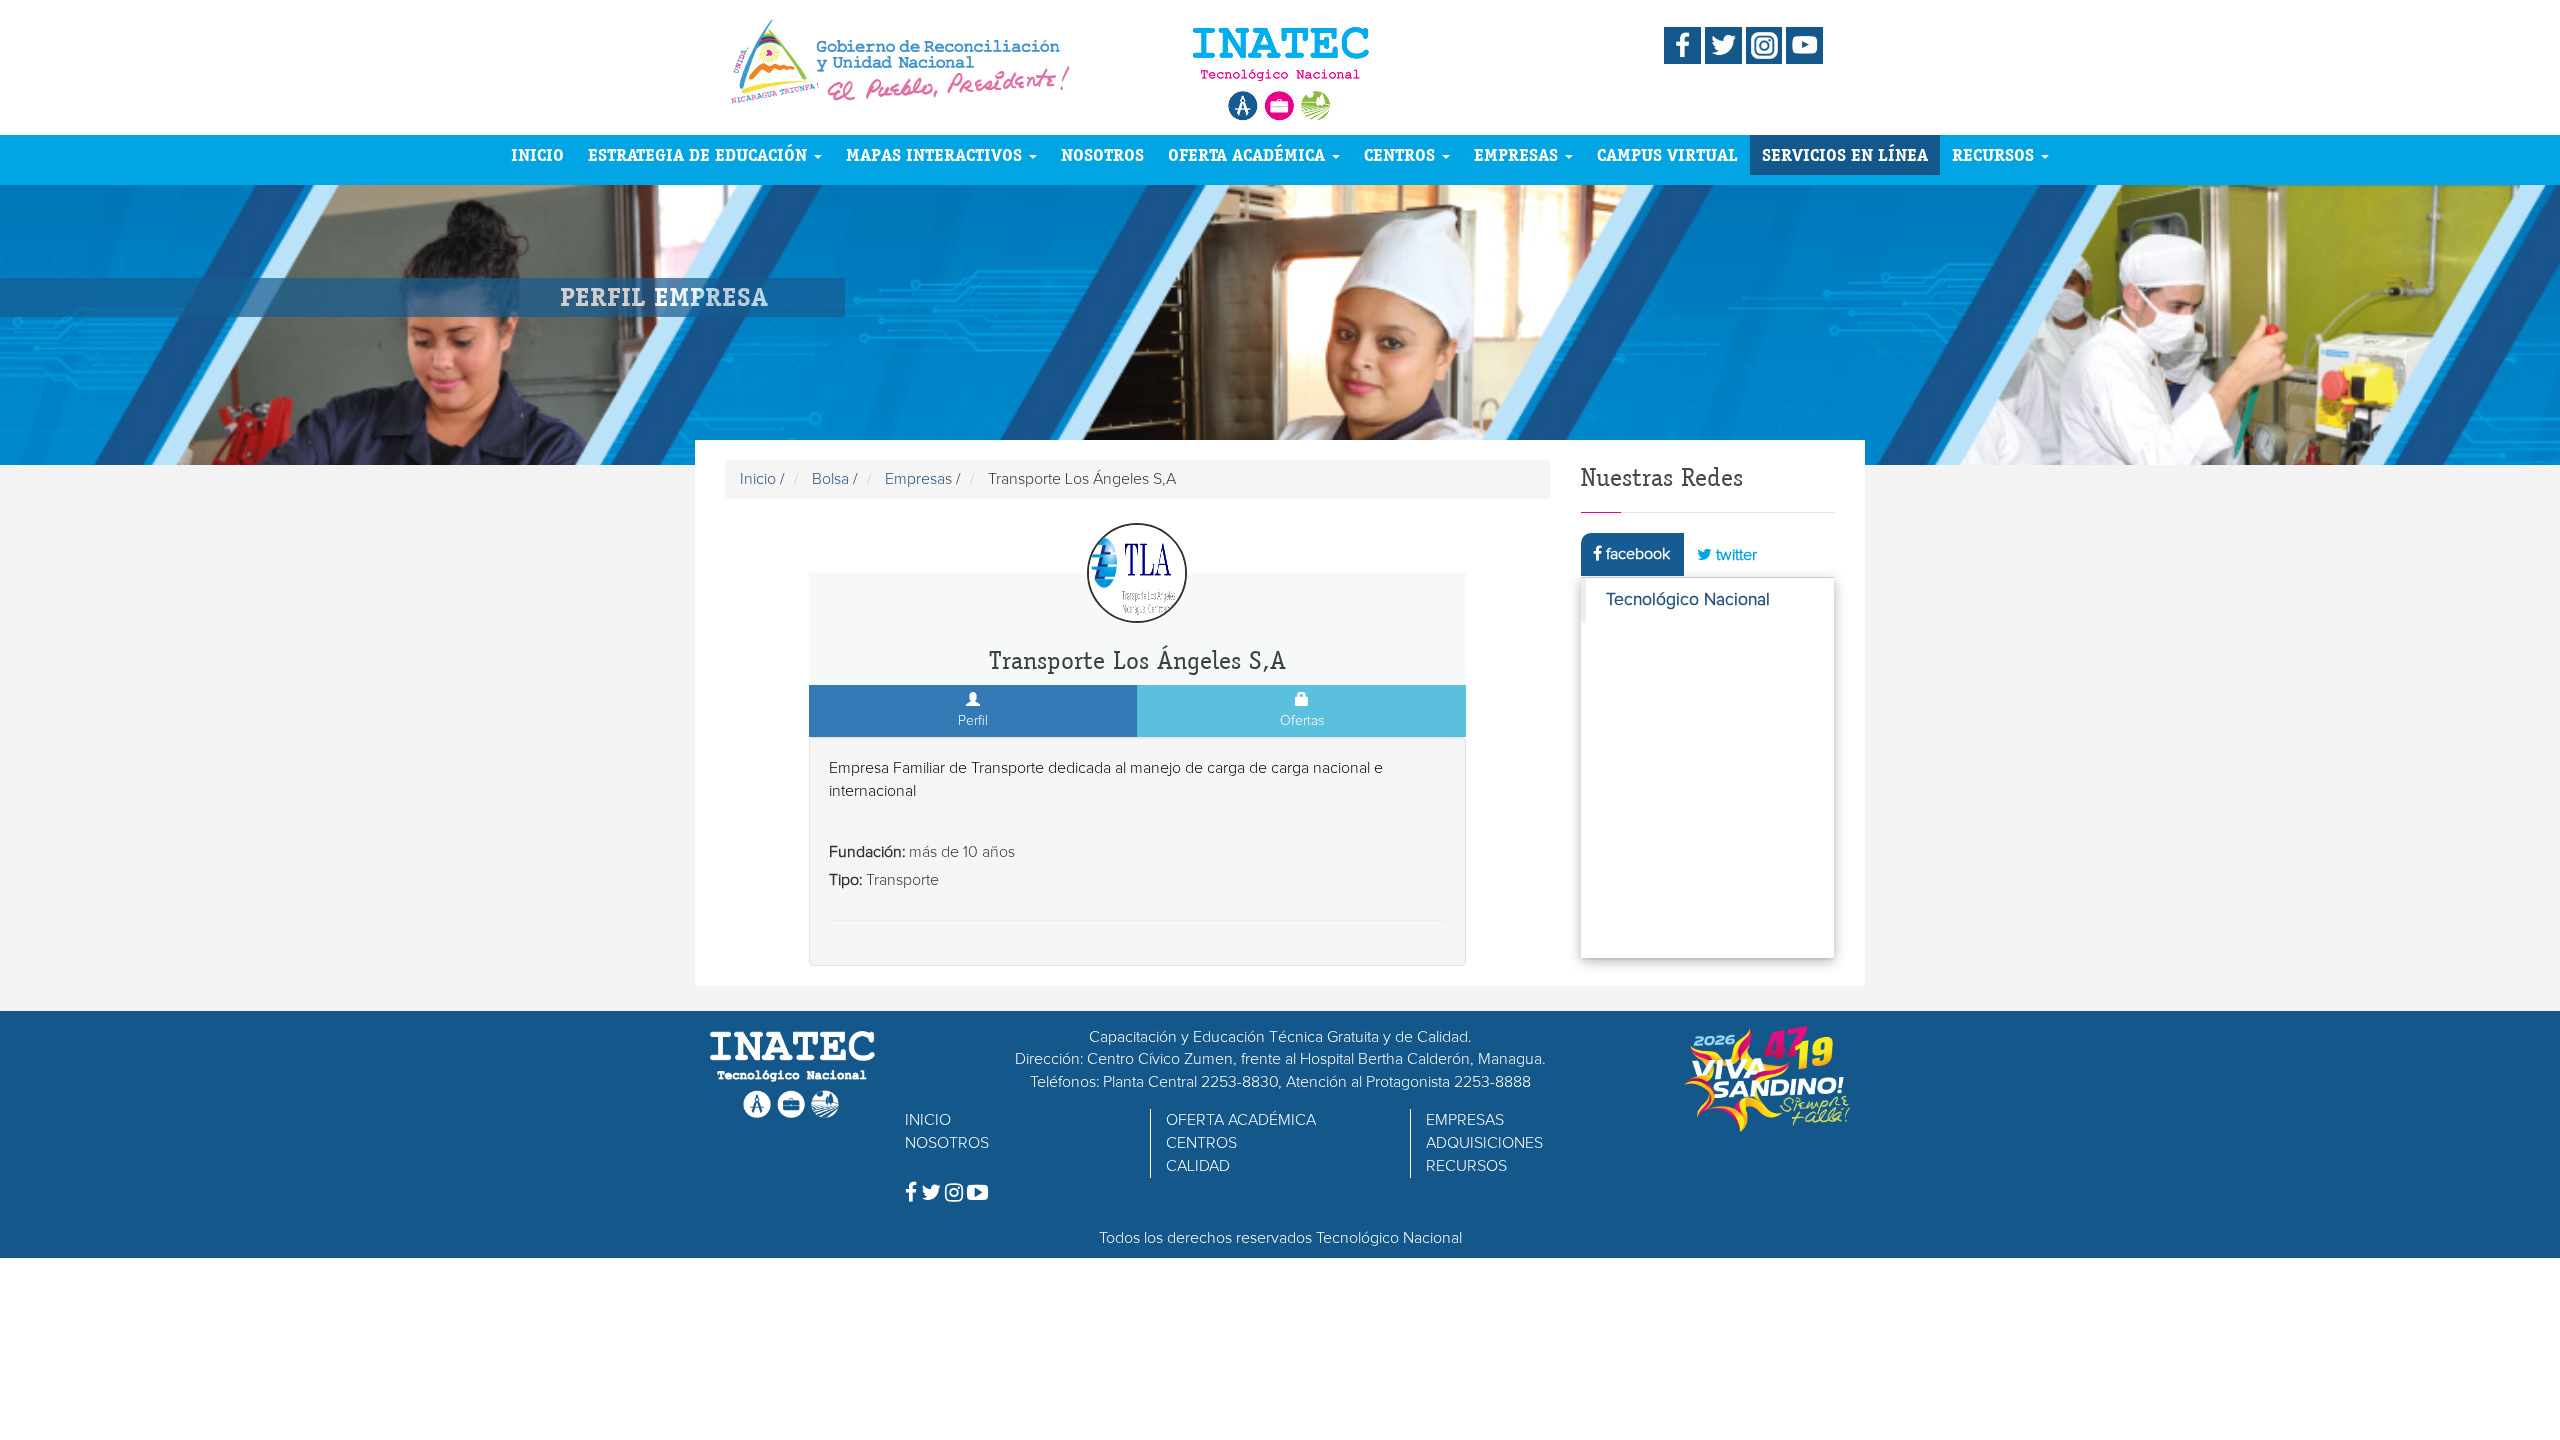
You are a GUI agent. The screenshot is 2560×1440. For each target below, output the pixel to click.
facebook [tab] (1636, 554)
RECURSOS (1995, 154)
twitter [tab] (1734, 555)
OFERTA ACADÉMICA (1249, 154)
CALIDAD (1198, 1166)
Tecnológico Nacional (1688, 600)
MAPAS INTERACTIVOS (936, 154)
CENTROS (1402, 154)
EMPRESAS (1518, 154)
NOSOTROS (1102, 154)
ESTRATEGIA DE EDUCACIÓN (700, 154)
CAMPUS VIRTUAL (1667, 154)
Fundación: (867, 852)
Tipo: (845, 880)
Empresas (918, 479)
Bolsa (830, 479)
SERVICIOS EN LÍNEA (1845, 154)
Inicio (758, 479)
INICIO (537, 154)
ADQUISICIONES (1484, 1143)
